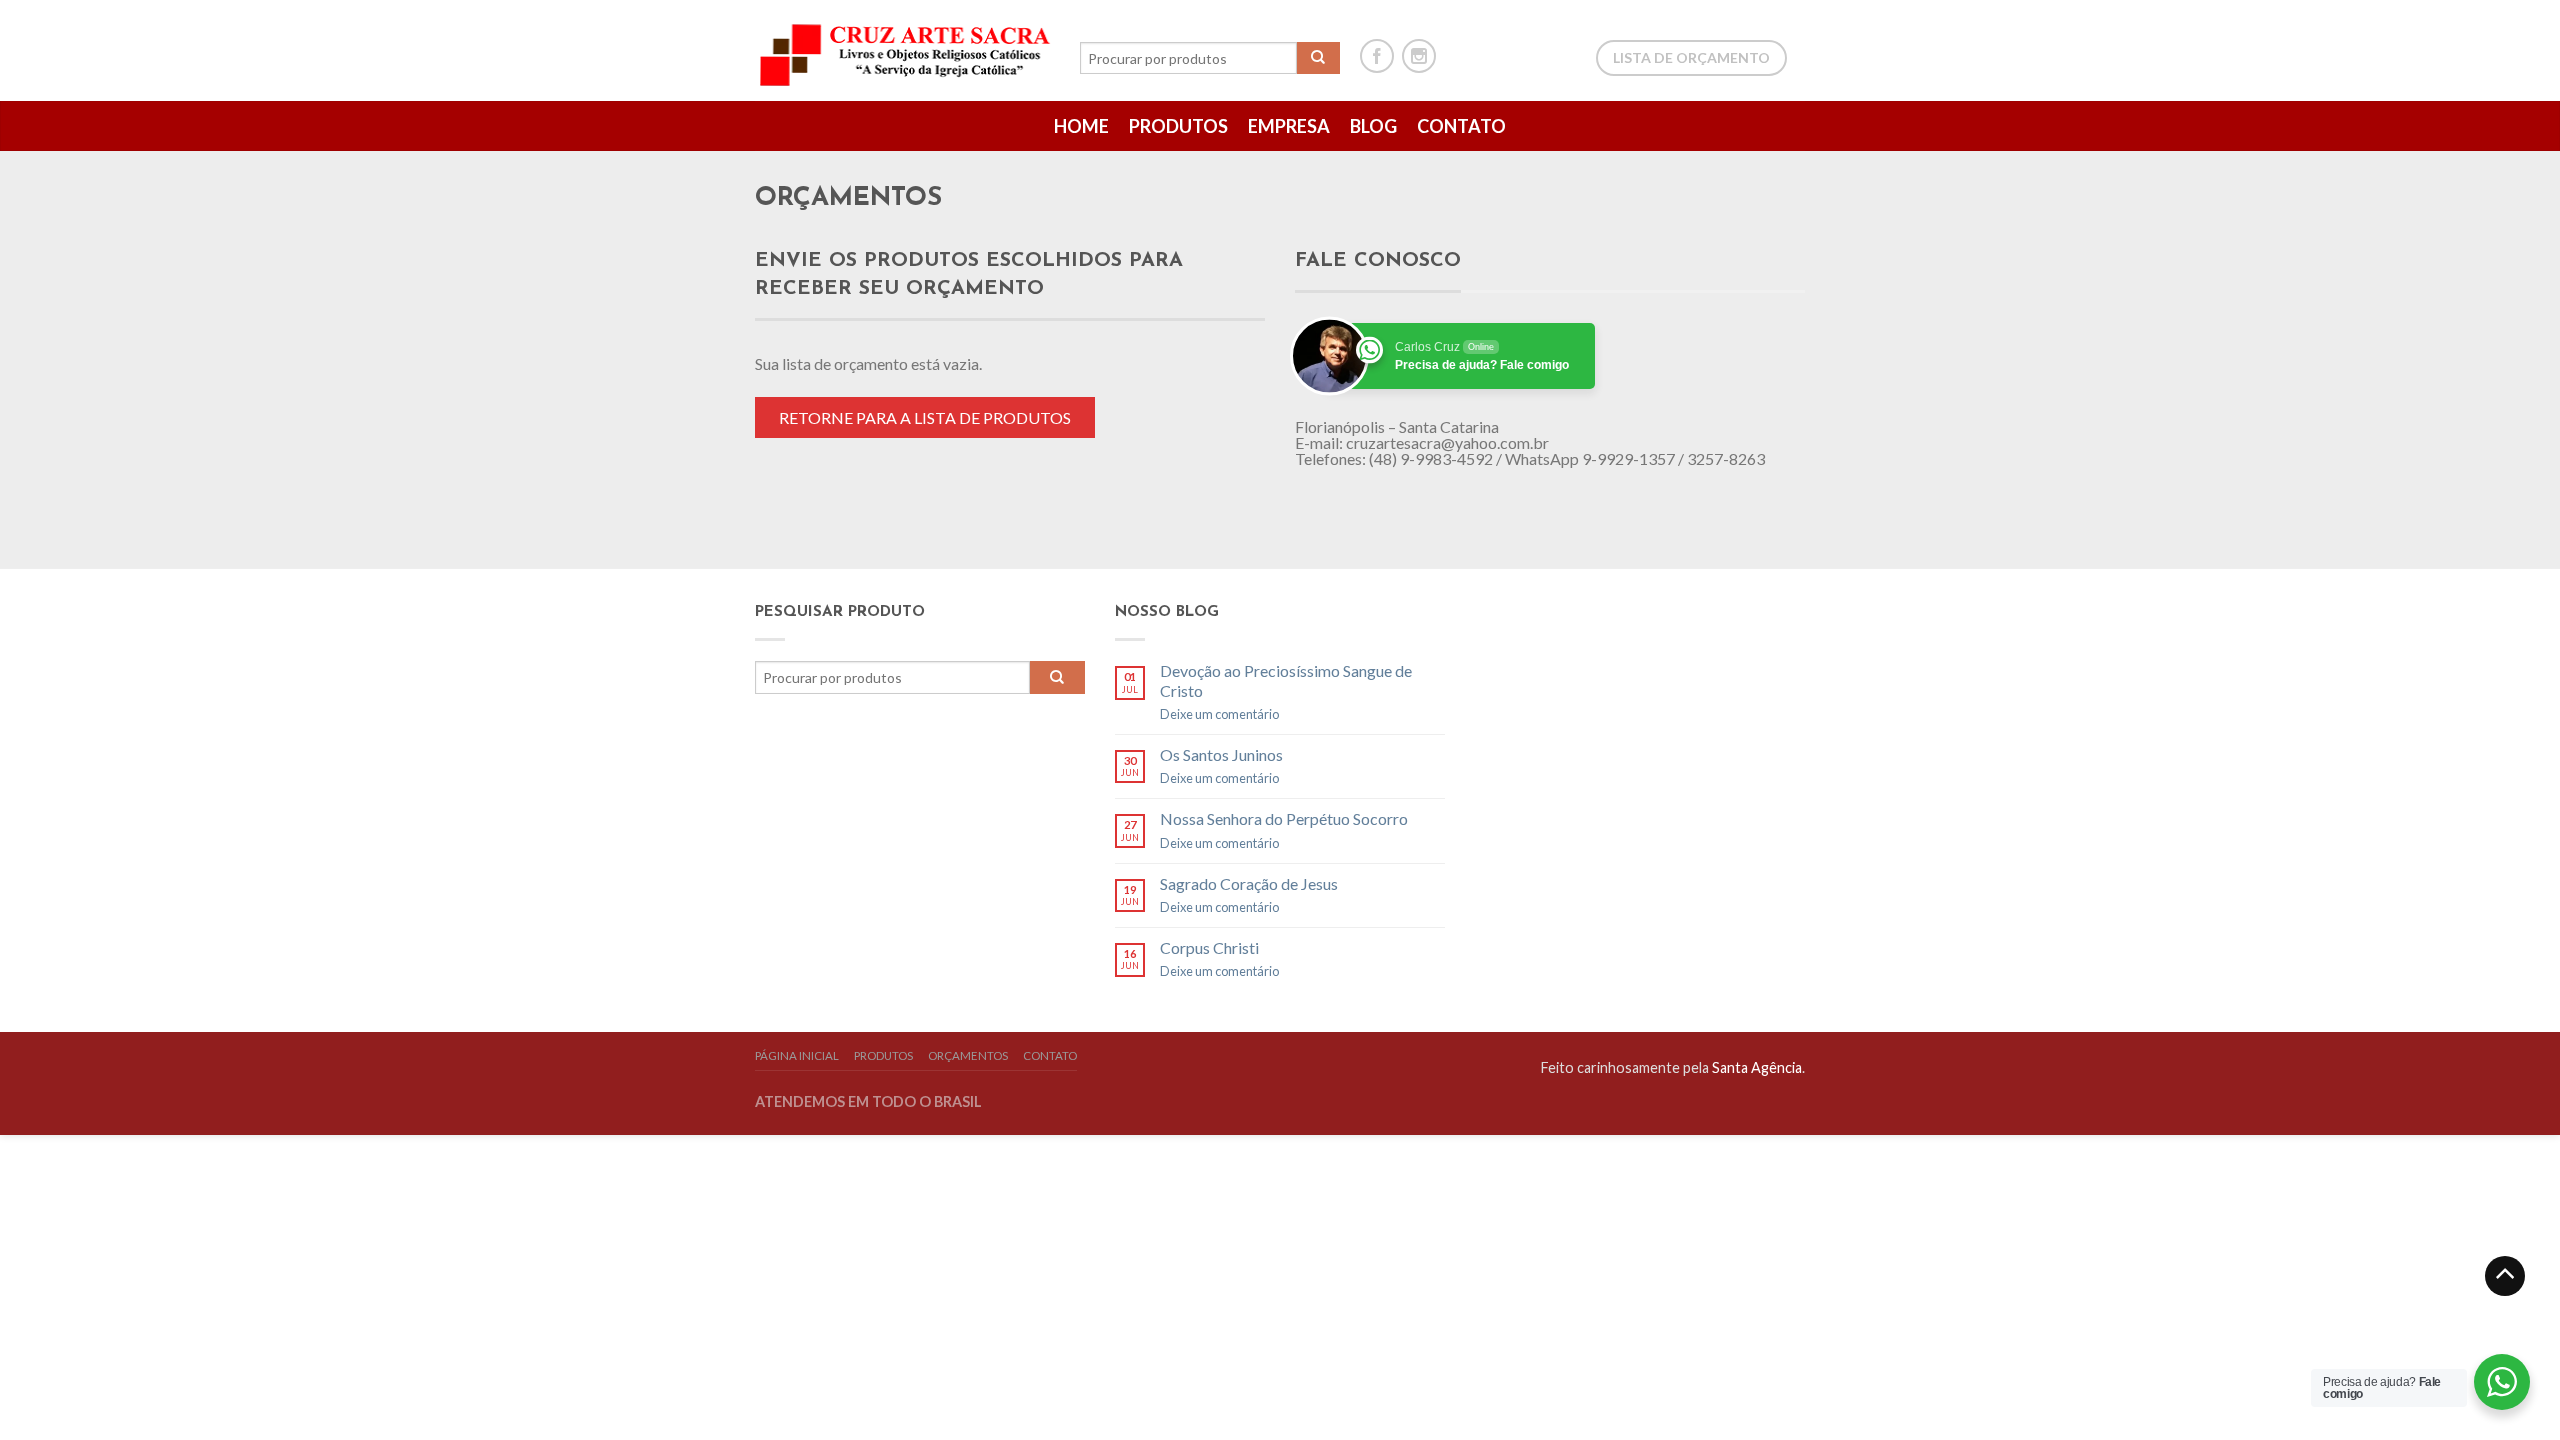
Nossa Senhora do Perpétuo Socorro (1284, 818)
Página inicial (797, 1055)
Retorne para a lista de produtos (925, 417)
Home (1081, 126)
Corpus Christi (1209, 947)
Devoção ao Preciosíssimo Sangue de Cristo (1286, 680)
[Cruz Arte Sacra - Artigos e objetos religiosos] (907, 50)
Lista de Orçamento (1691, 57)
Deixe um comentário (1219, 714)
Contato (1461, 126)
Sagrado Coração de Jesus (1249, 883)
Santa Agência (1757, 1067)
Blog (1373, 126)
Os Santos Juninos (1221, 754)
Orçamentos (968, 1055)
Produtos (1178, 126)
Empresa (1289, 126)
